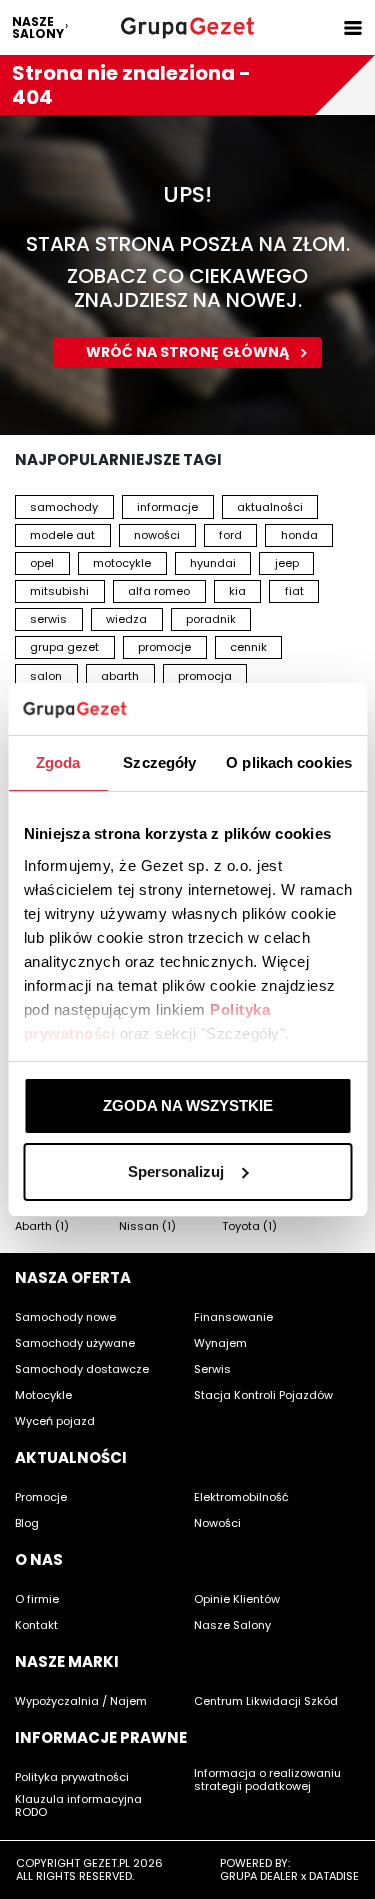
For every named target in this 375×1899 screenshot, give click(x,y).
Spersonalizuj (176, 1171)
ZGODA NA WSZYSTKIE (188, 1105)
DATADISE (334, 1876)
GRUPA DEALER (259, 1876)
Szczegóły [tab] (159, 762)
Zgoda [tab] (58, 762)
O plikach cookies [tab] (289, 762)
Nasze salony (38, 27)
